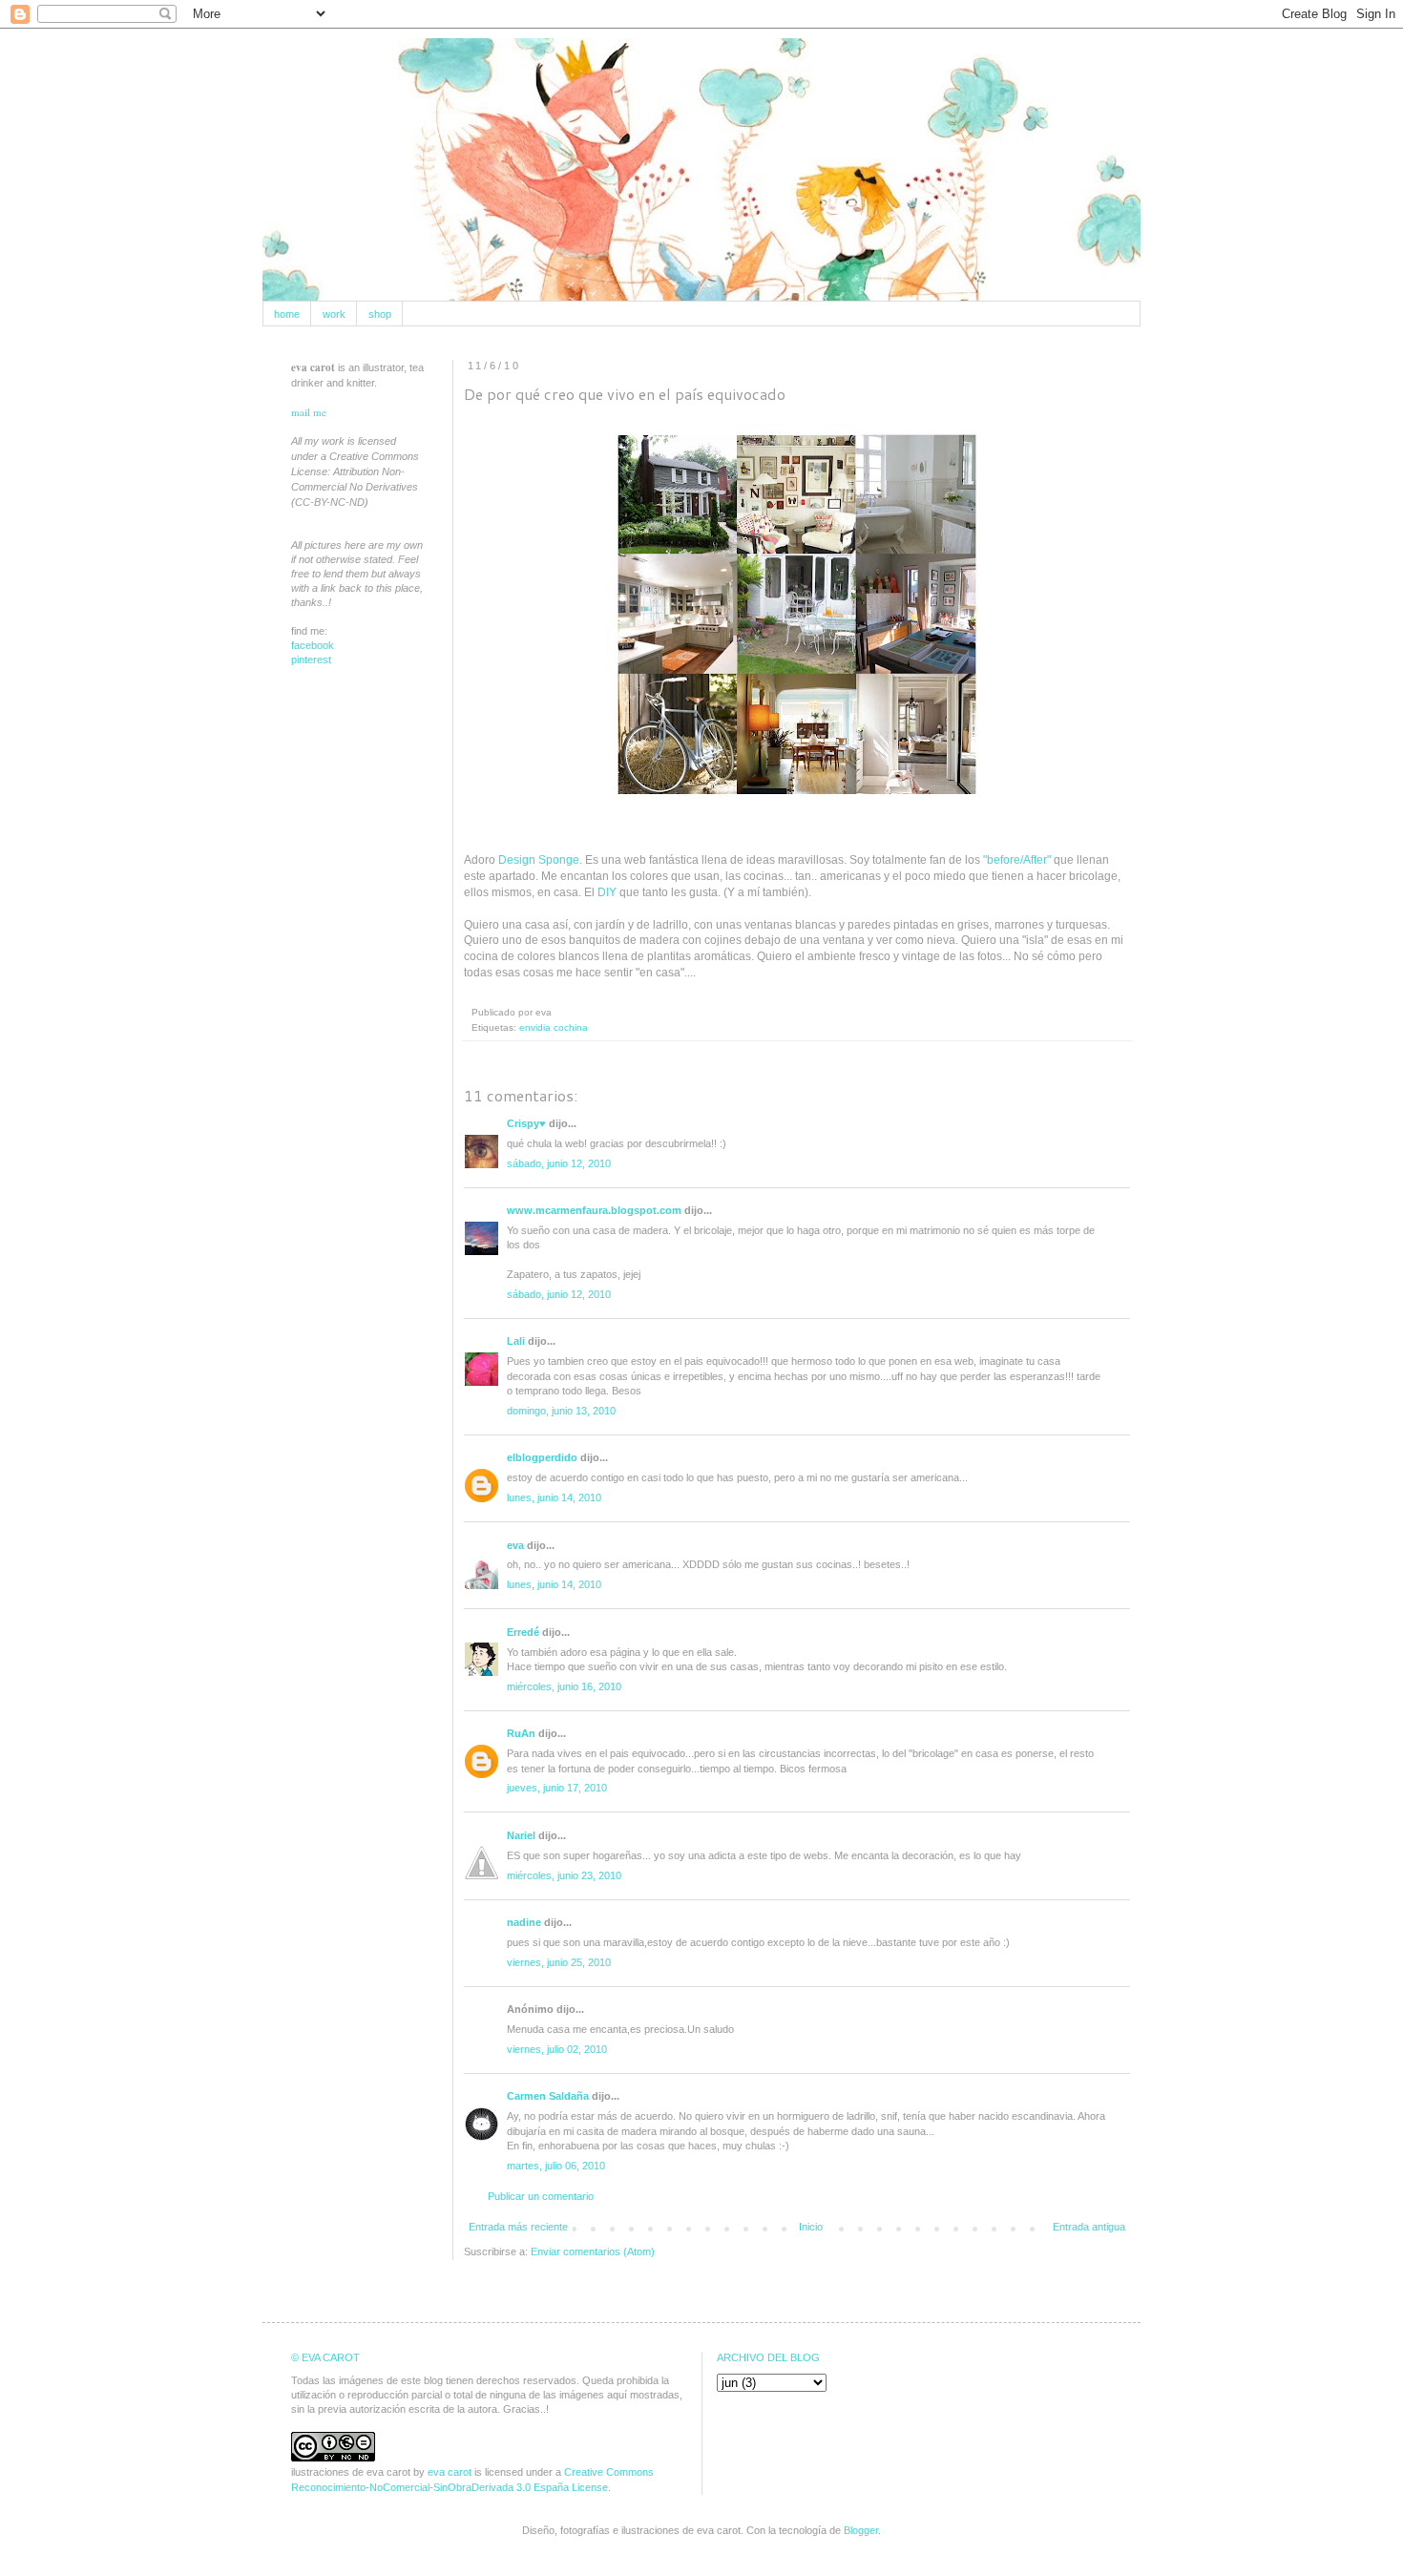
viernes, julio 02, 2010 (557, 2049)
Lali (516, 1341)
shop (380, 314)
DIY (607, 892)
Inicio (811, 2227)
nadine (524, 1922)
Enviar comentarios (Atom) (593, 2251)
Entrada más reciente (518, 2227)
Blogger (861, 2530)
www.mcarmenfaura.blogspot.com (594, 1210)
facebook (313, 645)
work (334, 314)
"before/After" (1017, 860)
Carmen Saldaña (548, 2096)
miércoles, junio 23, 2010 (564, 1875)
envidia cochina (554, 1027)
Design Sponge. (540, 860)
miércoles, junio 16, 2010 (564, 1686)
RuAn (521, 1733)
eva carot (450, 2472)
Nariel (521, 1835)
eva (515, 1545)
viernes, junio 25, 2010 (559, 1962)
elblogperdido (542, 1457)
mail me (309, 412)
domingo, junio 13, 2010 (561, 1411)
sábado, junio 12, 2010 (559, 1163)
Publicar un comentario (541, 2196)
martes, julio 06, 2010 (556, 2166)
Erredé (523, 1632)
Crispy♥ (526, 1123)
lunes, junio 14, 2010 (554, 1497)
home (287, 314)
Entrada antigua (1089, 2227)
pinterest (311, 660)
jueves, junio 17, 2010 (557, 1788)
